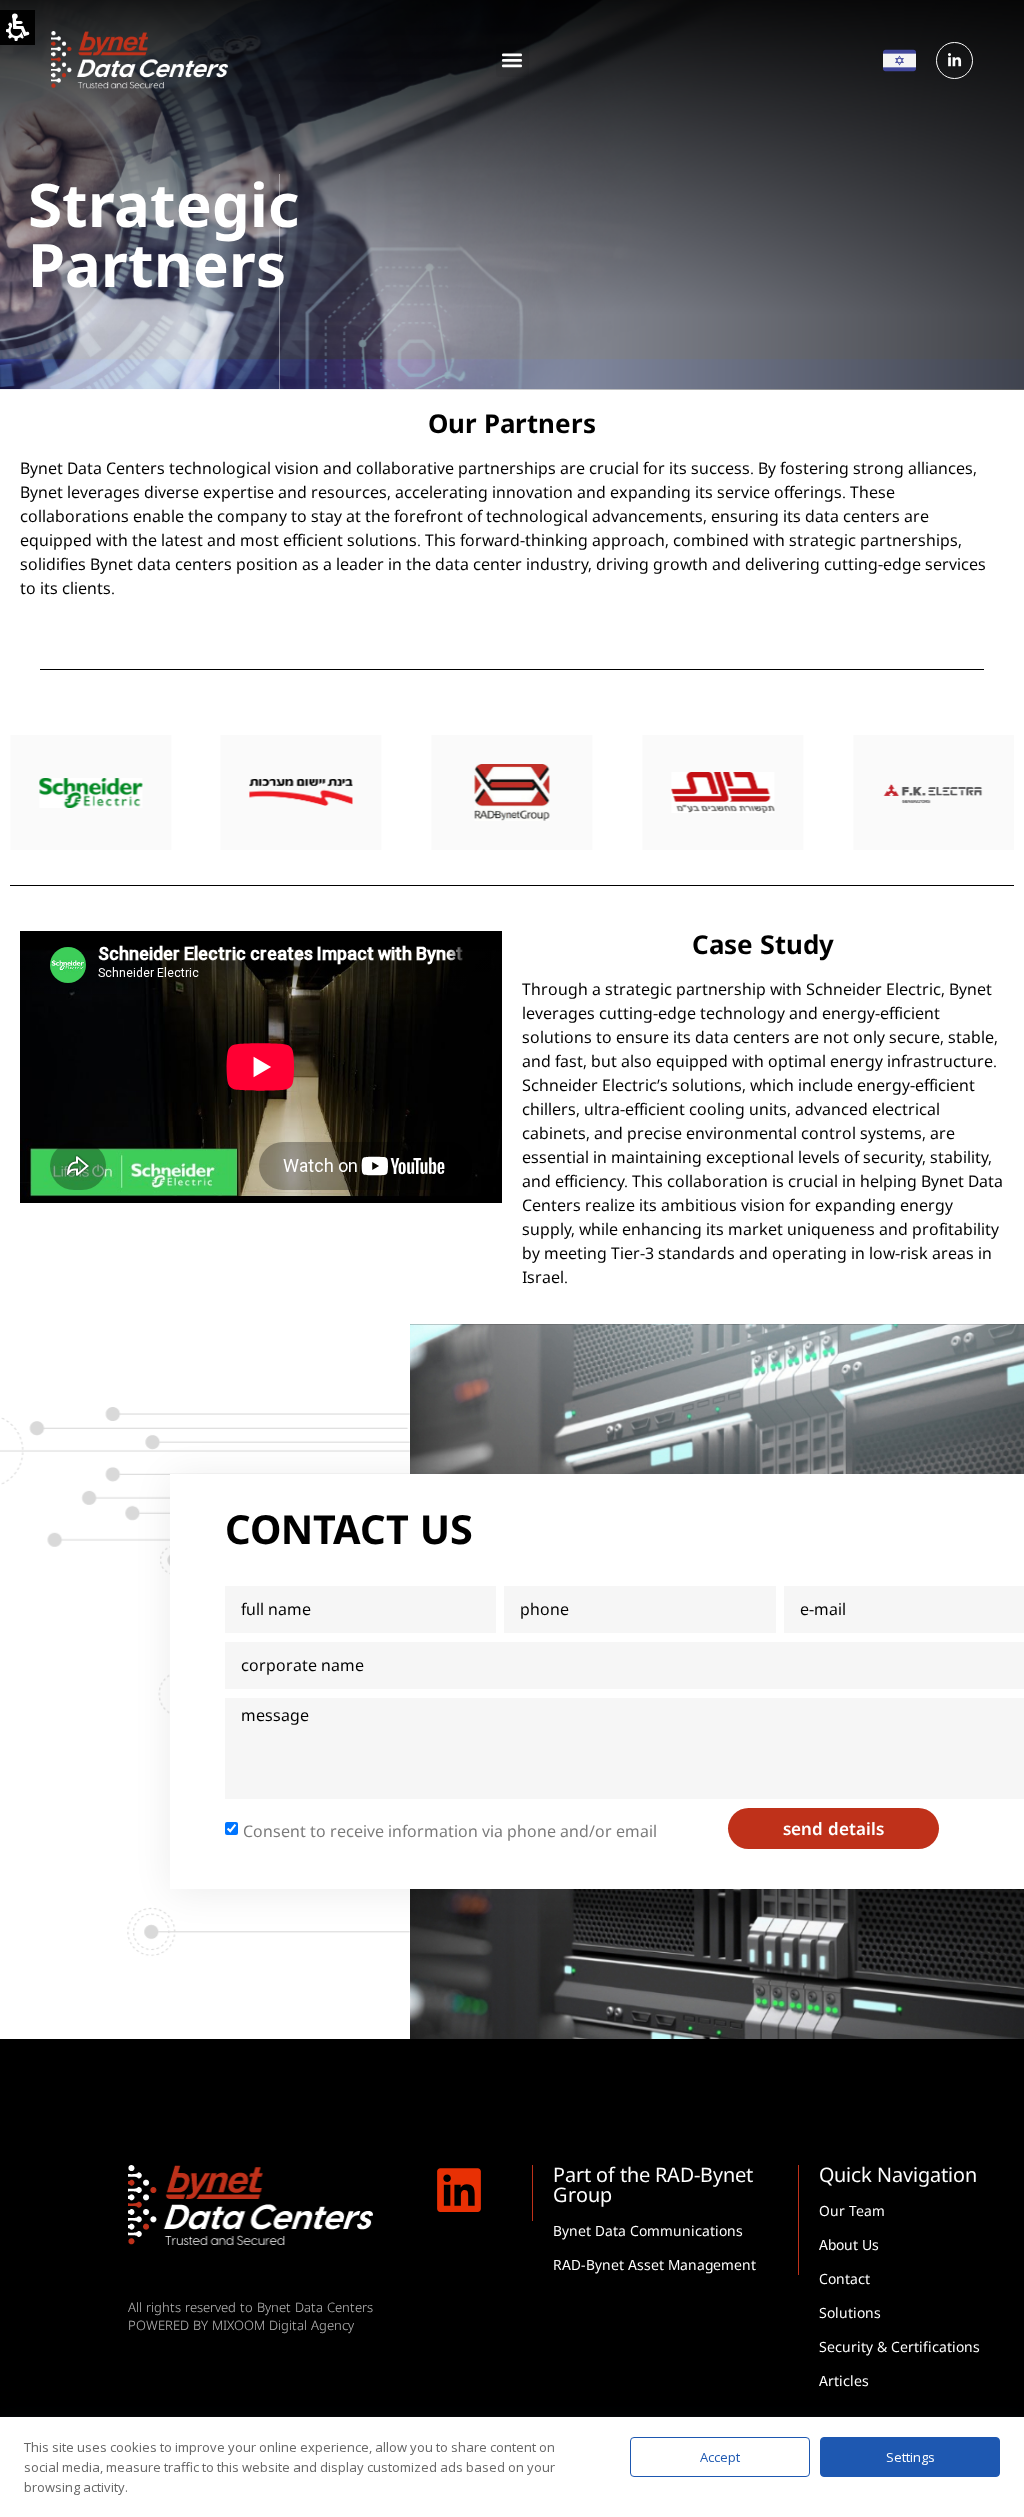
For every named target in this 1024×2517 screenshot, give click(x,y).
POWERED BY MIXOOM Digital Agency (241, 2325)
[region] (512, 792)
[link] (954, 60)
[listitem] (94, 792)
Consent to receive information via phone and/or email (450, 1831)
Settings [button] (910, 2457)
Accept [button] (720, 2457)
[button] (512, 60)
